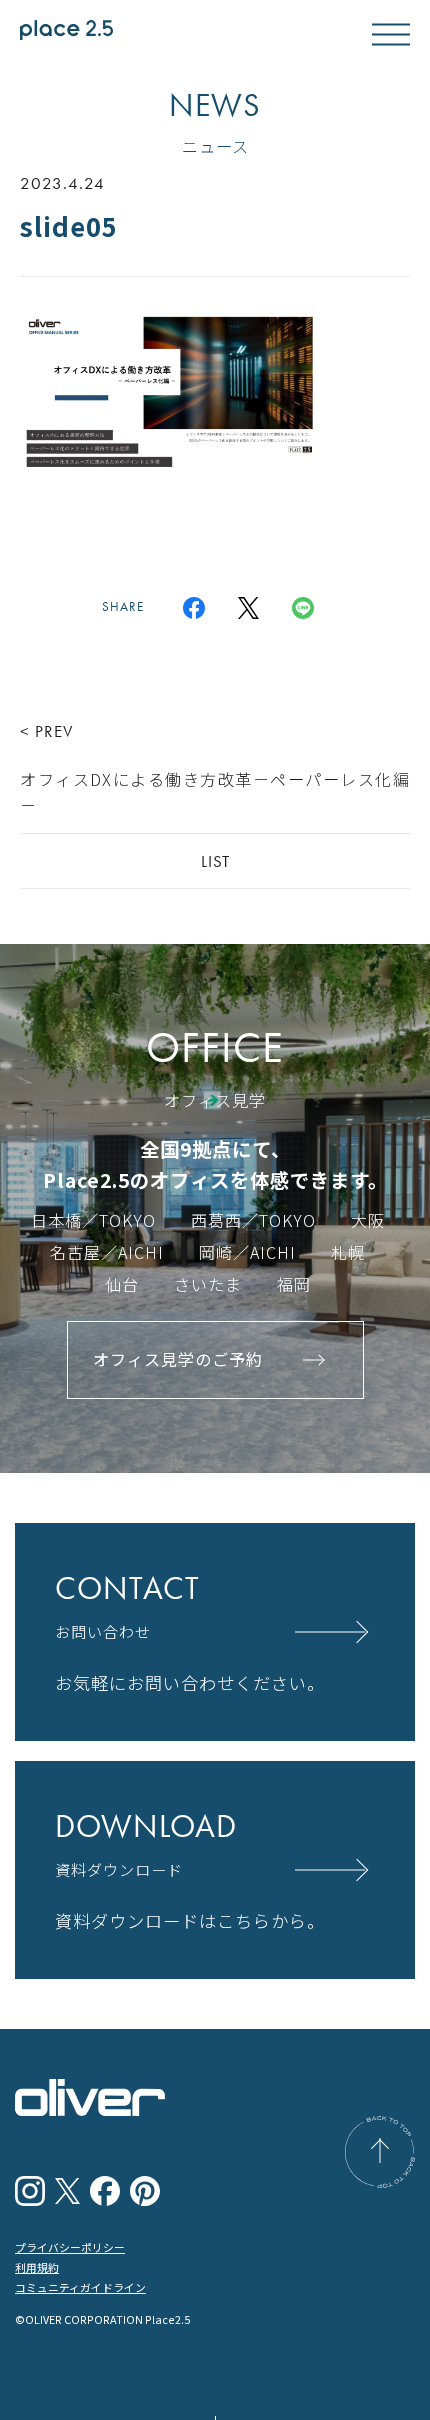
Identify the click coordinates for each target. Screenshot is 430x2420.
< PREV (215, 768)
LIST (215, 861)
